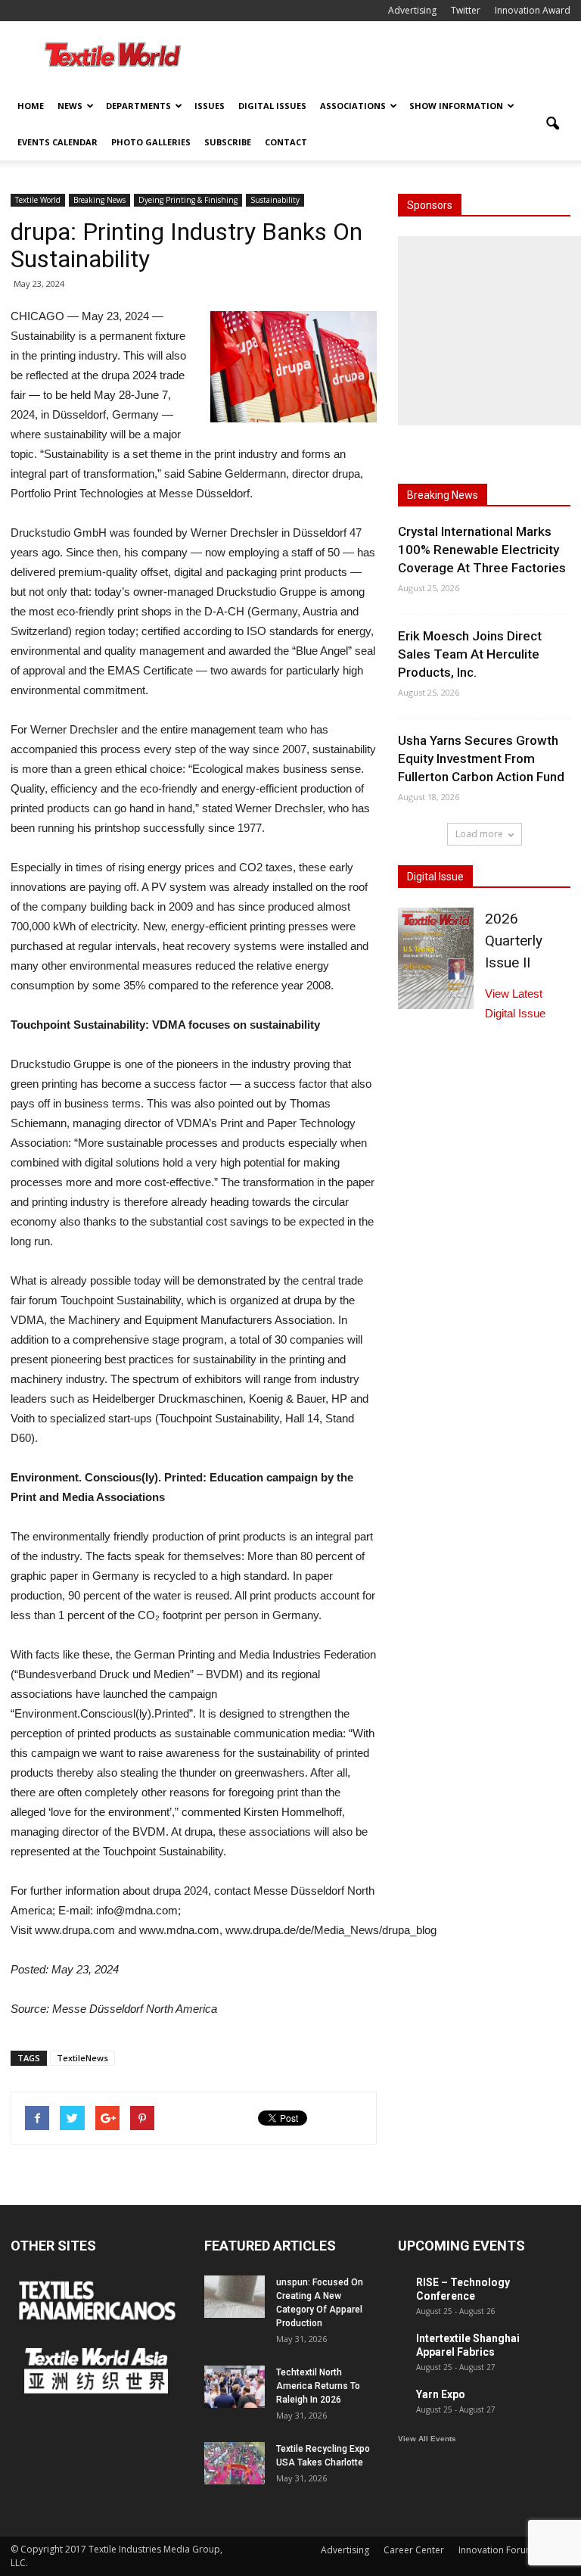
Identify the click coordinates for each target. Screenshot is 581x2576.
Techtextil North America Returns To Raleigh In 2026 (318, 2386)
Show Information (456, 106)
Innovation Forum (496, 2550)
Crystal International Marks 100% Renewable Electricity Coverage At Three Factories (482, 550)
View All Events (427, 2439)
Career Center (414, 2550)
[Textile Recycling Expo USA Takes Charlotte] (235, 2463)
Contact (286, 142)
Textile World (38, 200)
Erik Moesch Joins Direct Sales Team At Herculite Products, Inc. (470, 654)
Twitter (466, 10)
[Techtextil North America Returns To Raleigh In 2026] (235, 2387)
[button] (552, 124)
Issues (210, 106)
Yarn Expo (441, 2394)
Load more (479, 834)
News (70, 106)
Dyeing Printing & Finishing (188, 200)
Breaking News (99, 200)
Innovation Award (533, 10)
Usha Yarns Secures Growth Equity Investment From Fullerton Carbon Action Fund (481, 758)
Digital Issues (272, 106)
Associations (353, 106)
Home (31, 106)
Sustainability (275, 200)
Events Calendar (57, 142)
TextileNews (82, 2058)
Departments (138, 106)
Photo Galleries (151, 142)
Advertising (412, 10)
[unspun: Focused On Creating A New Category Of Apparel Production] (235, 2297)
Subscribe (228, 142)
